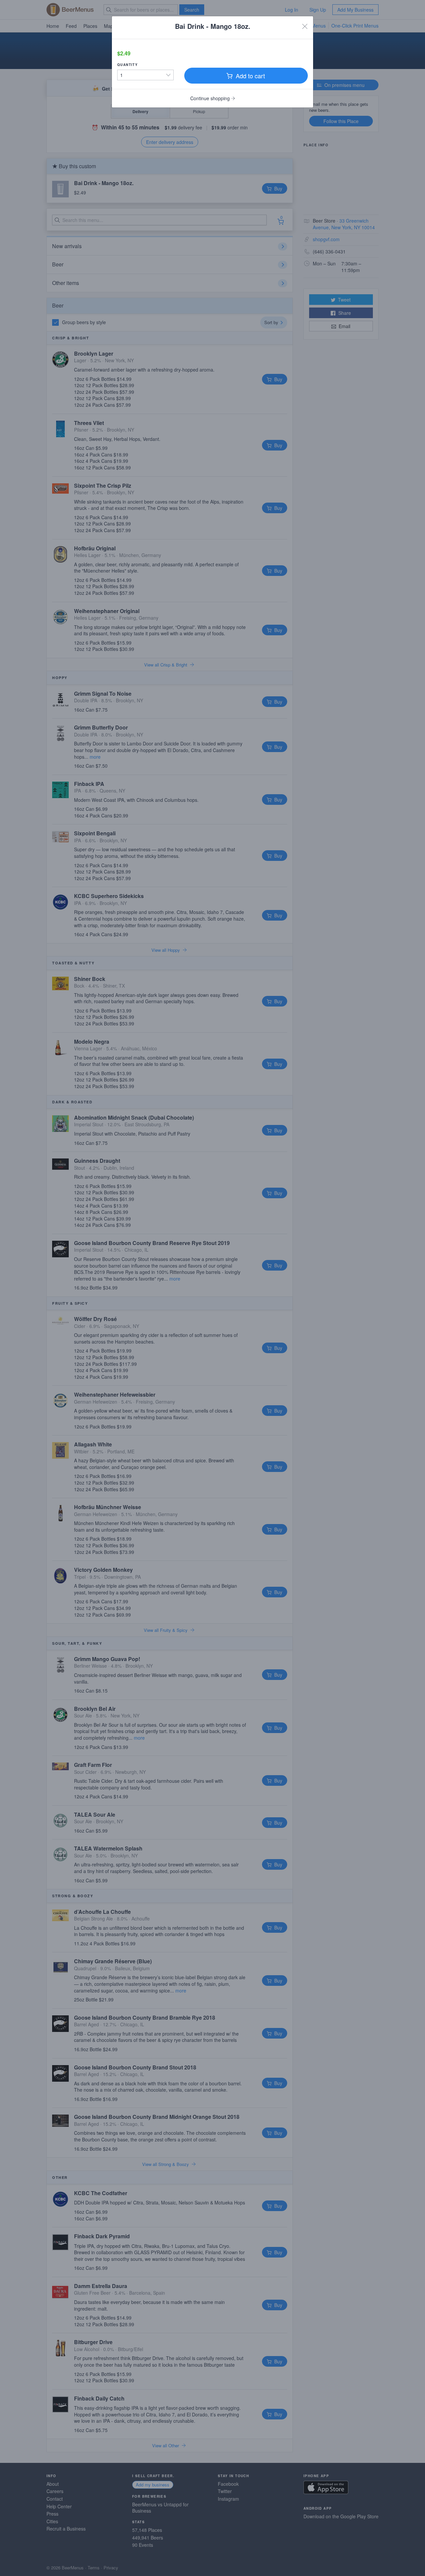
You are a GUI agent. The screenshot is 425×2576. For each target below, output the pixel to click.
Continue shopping (211, 98)
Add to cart (250, 76)
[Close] (305, 26)
